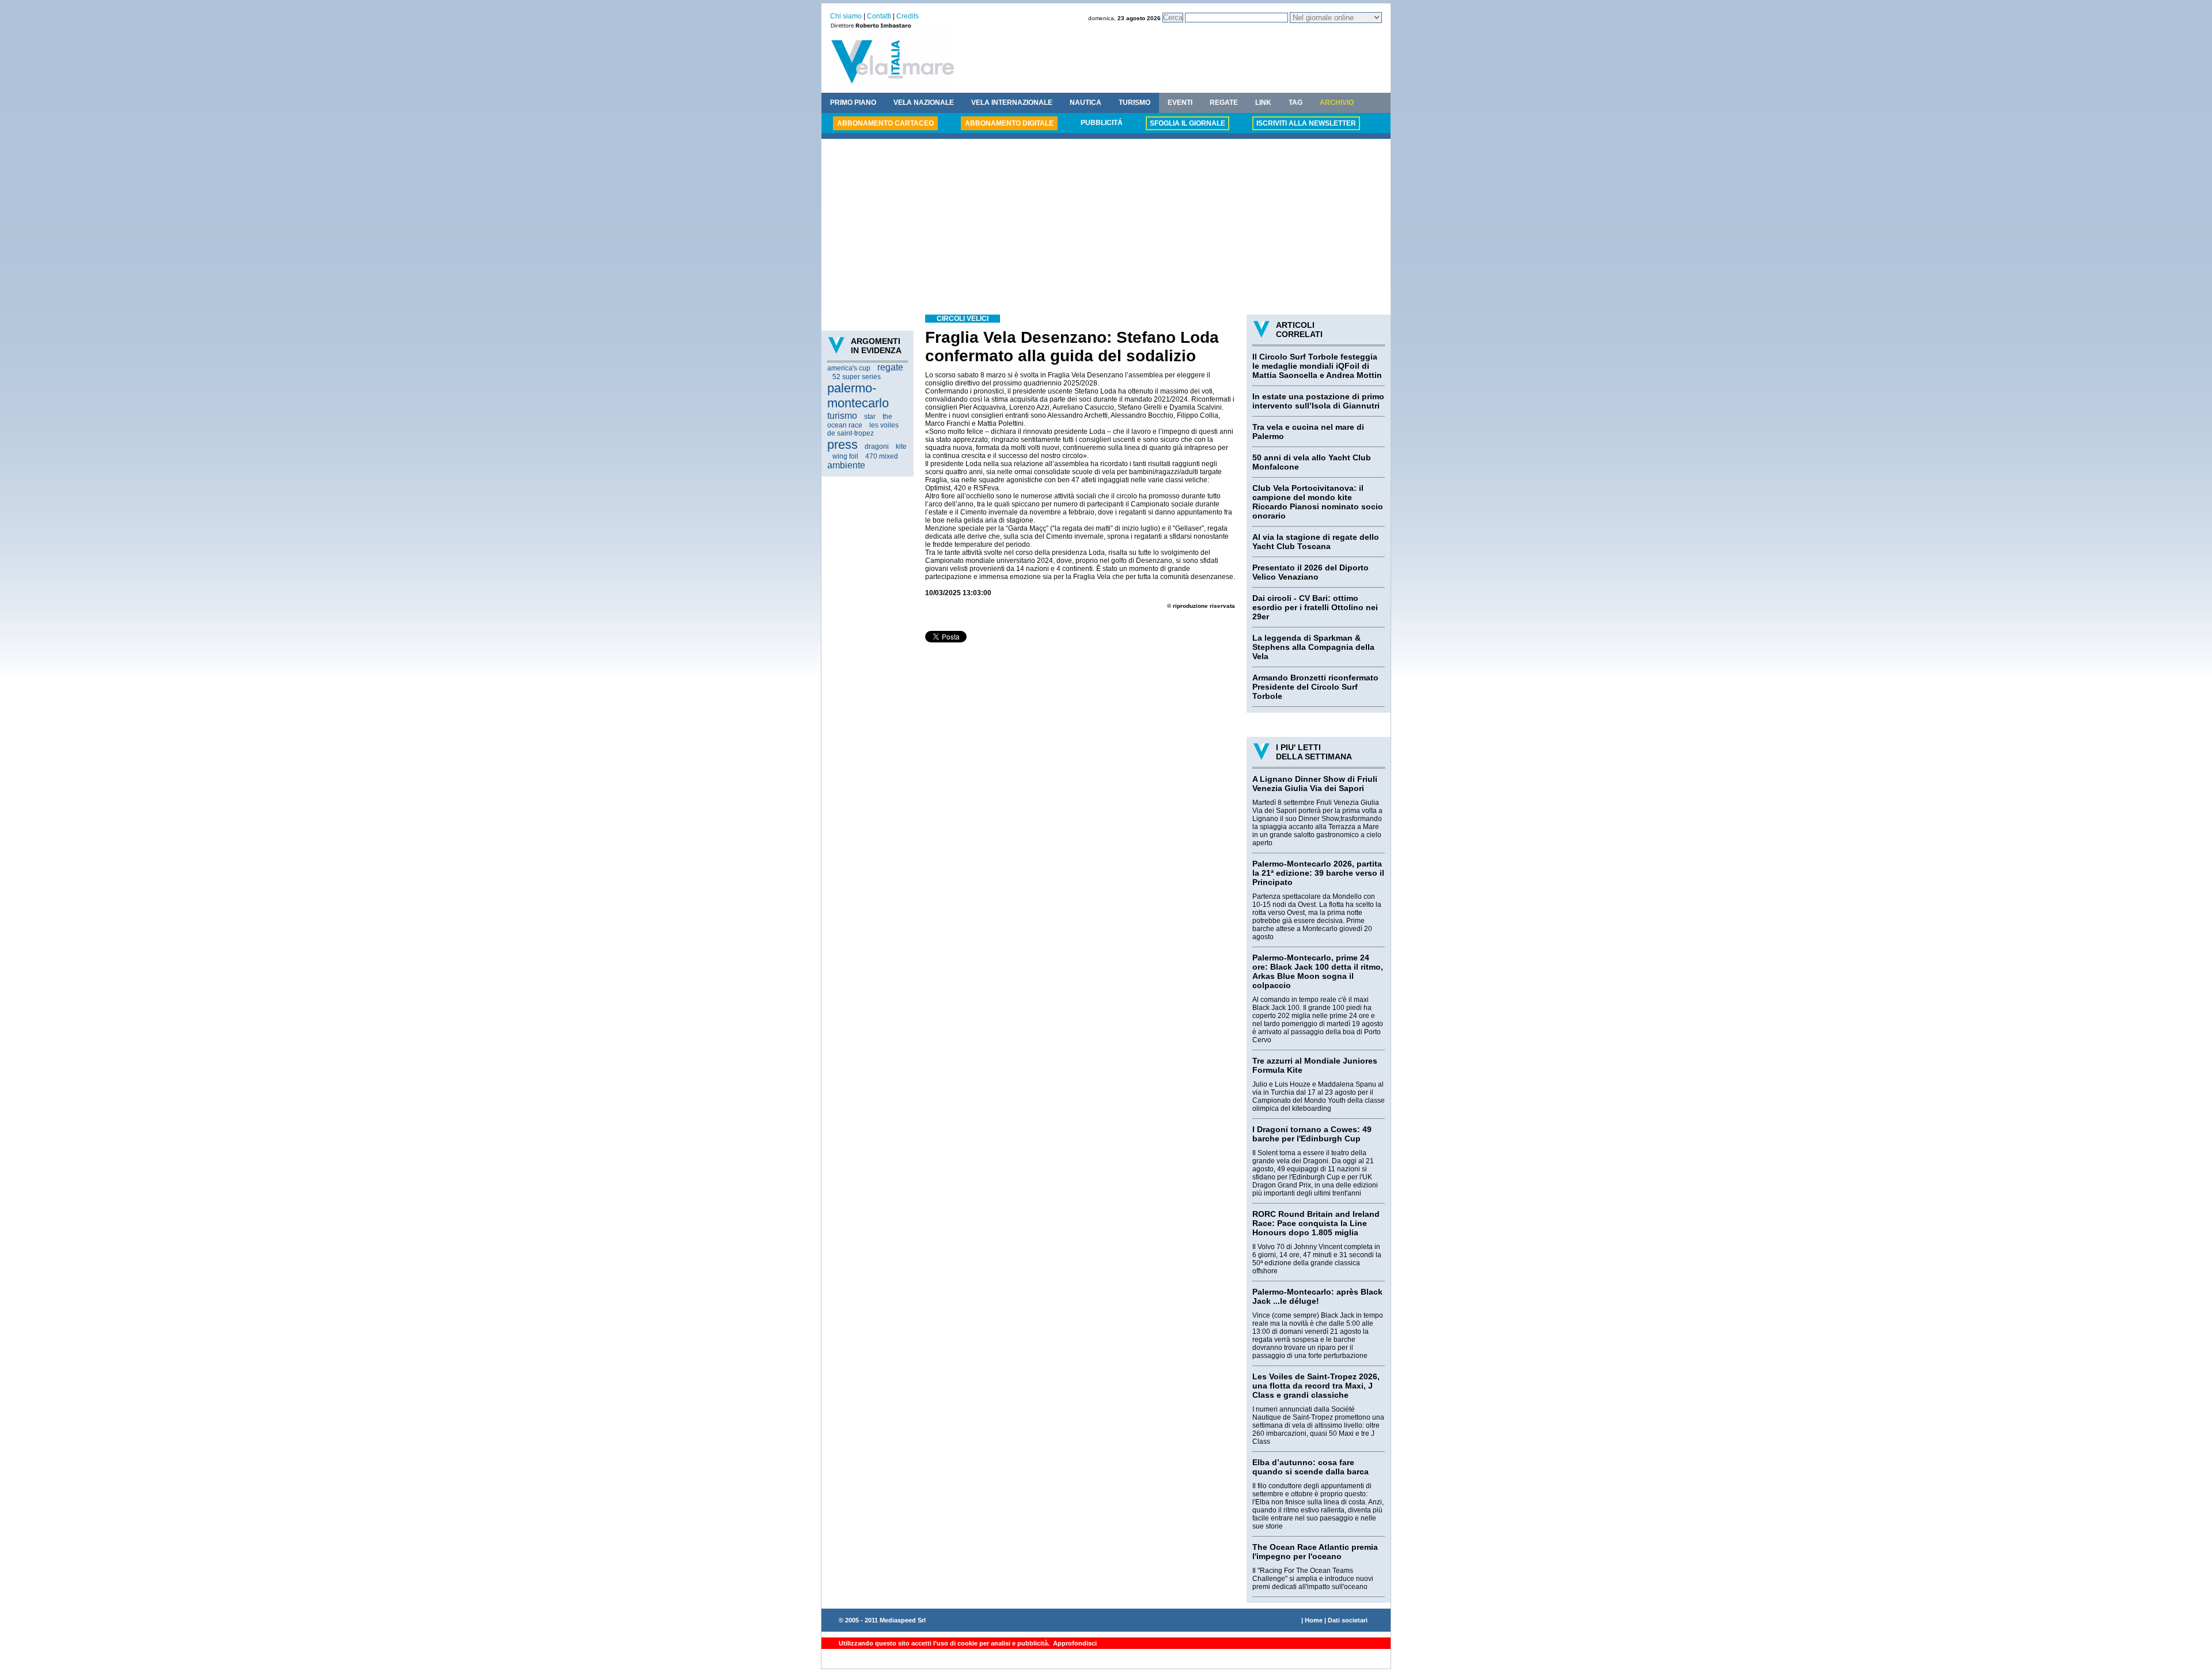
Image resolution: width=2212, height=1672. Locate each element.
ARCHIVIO (1337, 103)
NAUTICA (1086, 103)
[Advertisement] (1106, 228)
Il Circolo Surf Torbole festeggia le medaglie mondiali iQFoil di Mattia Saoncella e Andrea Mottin (1317, 366)
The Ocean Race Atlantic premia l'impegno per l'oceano (1315, 1552)
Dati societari (1348, 1620)
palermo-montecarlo (858, 396)
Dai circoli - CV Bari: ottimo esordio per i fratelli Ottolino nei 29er (1315, 607)
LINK (1263, 103)
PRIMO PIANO (853, 103)
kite (901, 447)
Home (1314, 1620)
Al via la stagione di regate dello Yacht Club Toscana (1316, 542)
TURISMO (1135, 103)
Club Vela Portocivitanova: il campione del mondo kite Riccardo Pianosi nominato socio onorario (1318, 502)
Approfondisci (1074, 1643)
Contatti (879, 16)
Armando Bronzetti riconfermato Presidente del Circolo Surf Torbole (1315, 687)
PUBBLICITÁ (1102, 123)
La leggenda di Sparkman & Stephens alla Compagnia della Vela (1313, 647)
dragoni (877, 447)
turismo (842, 416)
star (870, 417)
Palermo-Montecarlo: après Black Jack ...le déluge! (1317, 1296)
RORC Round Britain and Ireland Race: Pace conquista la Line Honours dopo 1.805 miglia (1316, 1223)
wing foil (845, 456)
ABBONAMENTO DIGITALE (1009, 123)
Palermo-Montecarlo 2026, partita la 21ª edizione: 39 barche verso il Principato (1318, 873)
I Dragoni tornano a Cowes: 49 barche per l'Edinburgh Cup (1312, 1134)
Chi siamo (846, 16)
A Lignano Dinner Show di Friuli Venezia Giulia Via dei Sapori (1315, 784)
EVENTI (1180, 103)
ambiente (846, 465)
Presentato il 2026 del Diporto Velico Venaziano (1310, 572)
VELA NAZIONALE (924, 103)
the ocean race (860, 421)
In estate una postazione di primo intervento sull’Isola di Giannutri (1318, 401)
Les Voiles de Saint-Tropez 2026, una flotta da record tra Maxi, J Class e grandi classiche (1316, 1386)
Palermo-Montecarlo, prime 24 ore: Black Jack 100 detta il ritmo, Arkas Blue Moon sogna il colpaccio (1318, 971)
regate (890, 367)
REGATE (1224, 103)
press (842, 445)
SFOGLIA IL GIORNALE (1188, 123)
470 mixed (882, 456)
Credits (908, 16)
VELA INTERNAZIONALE (1012, 103)
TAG (1296, 103)
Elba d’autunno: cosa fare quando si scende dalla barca (1310, 1467)
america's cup (849, 368)
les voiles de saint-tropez (863, 429)
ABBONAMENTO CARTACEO (885, 123)
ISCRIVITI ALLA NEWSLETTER (1306, 123)
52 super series (857, 377)
